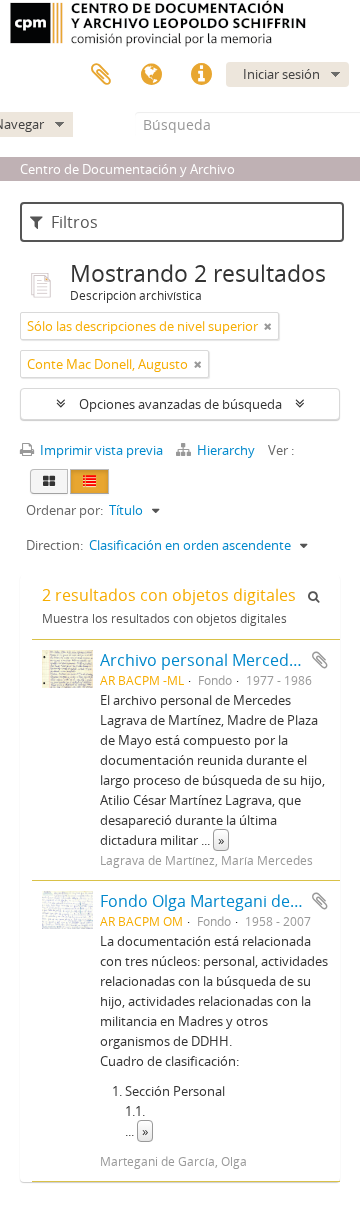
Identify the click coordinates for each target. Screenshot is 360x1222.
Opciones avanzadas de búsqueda (180, 404)
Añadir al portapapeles (320, 660)
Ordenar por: (64, 510)
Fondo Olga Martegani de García (221, 901)
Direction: (54, 545)
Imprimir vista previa (100, 450)
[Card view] (49, 481)
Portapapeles (101, 75)
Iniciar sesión (281, 74)
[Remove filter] (268, 326)
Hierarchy (226, 450)
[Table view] (89, 481)
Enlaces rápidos (201, 75)
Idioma (151, 75)
